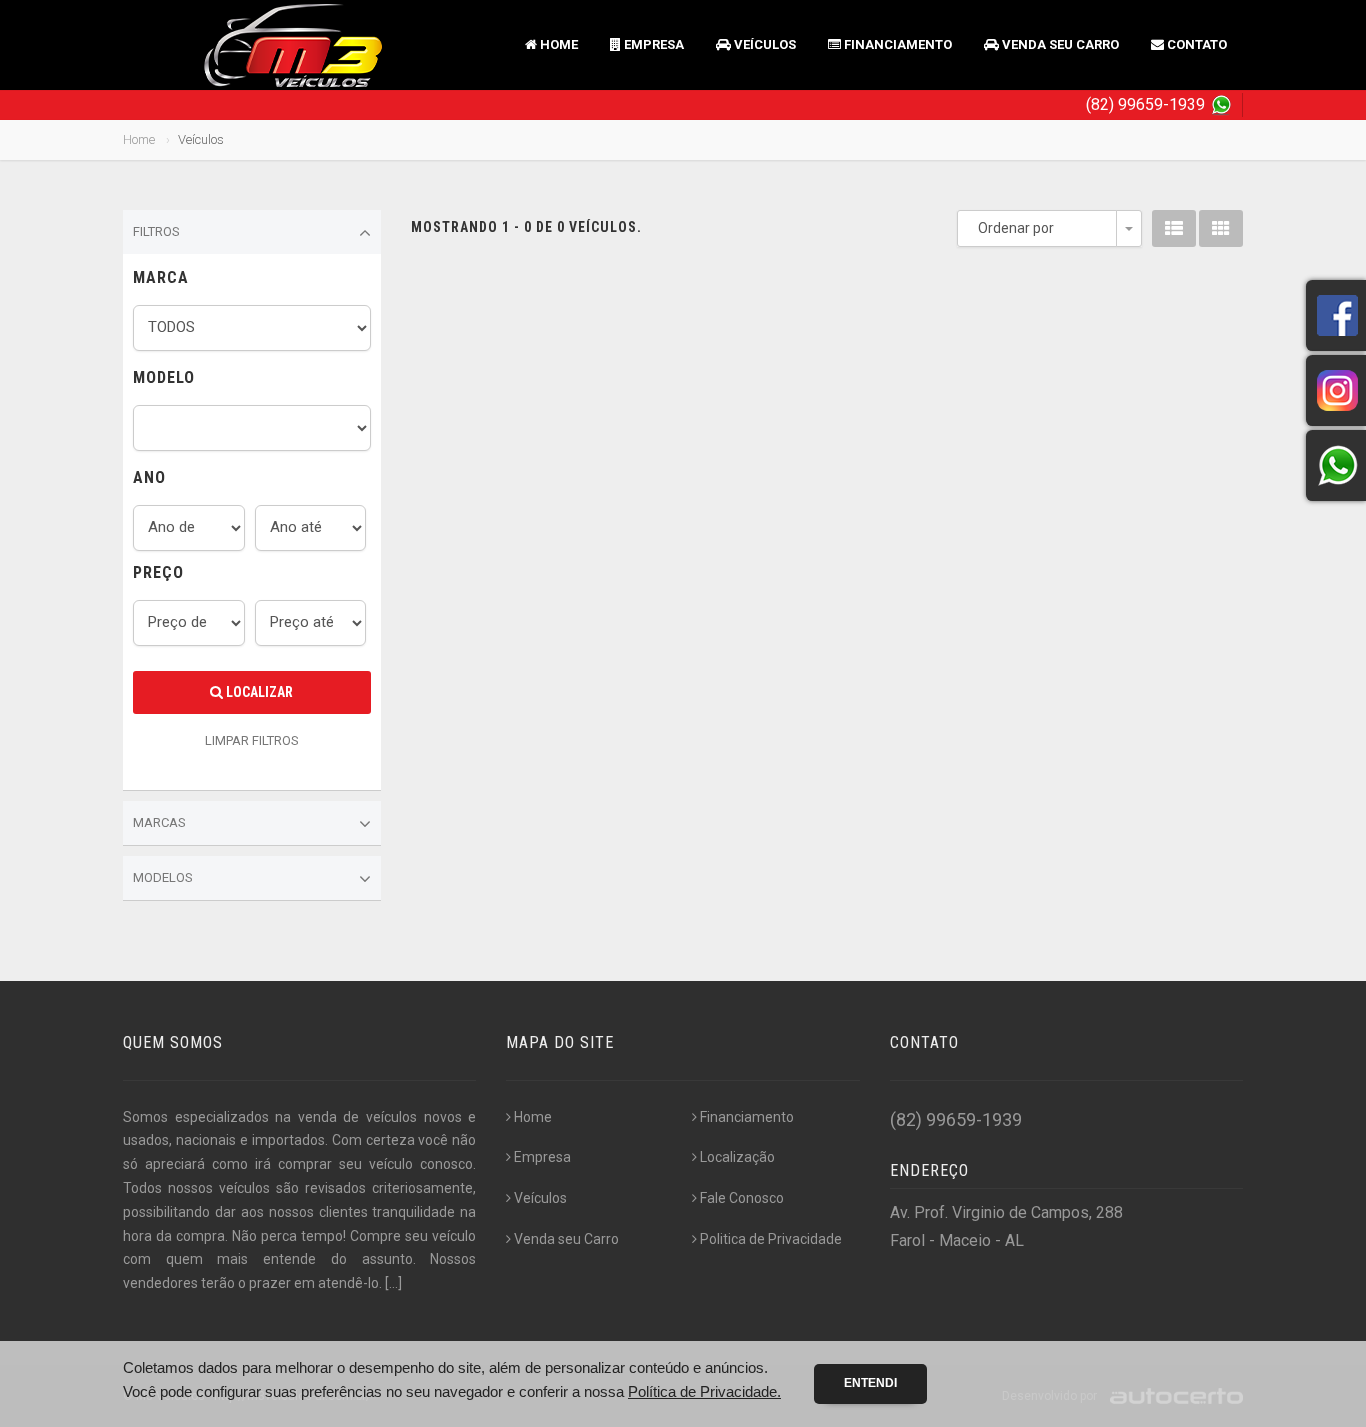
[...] (393, 1283)
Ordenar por (1016, 228)
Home (557, 44)
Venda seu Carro (1059, 44)
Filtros (156, 231)
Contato (1195, 44)
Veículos (763, 44)
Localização (737, 1157)
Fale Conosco (742, 1198)
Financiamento (896, 44)
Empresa (652, 44)
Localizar (258, 692)
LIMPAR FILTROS (252, 740)
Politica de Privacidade (771, 1239)
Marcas (159, 822)
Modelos (163, 877)
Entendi (870, 1383)
